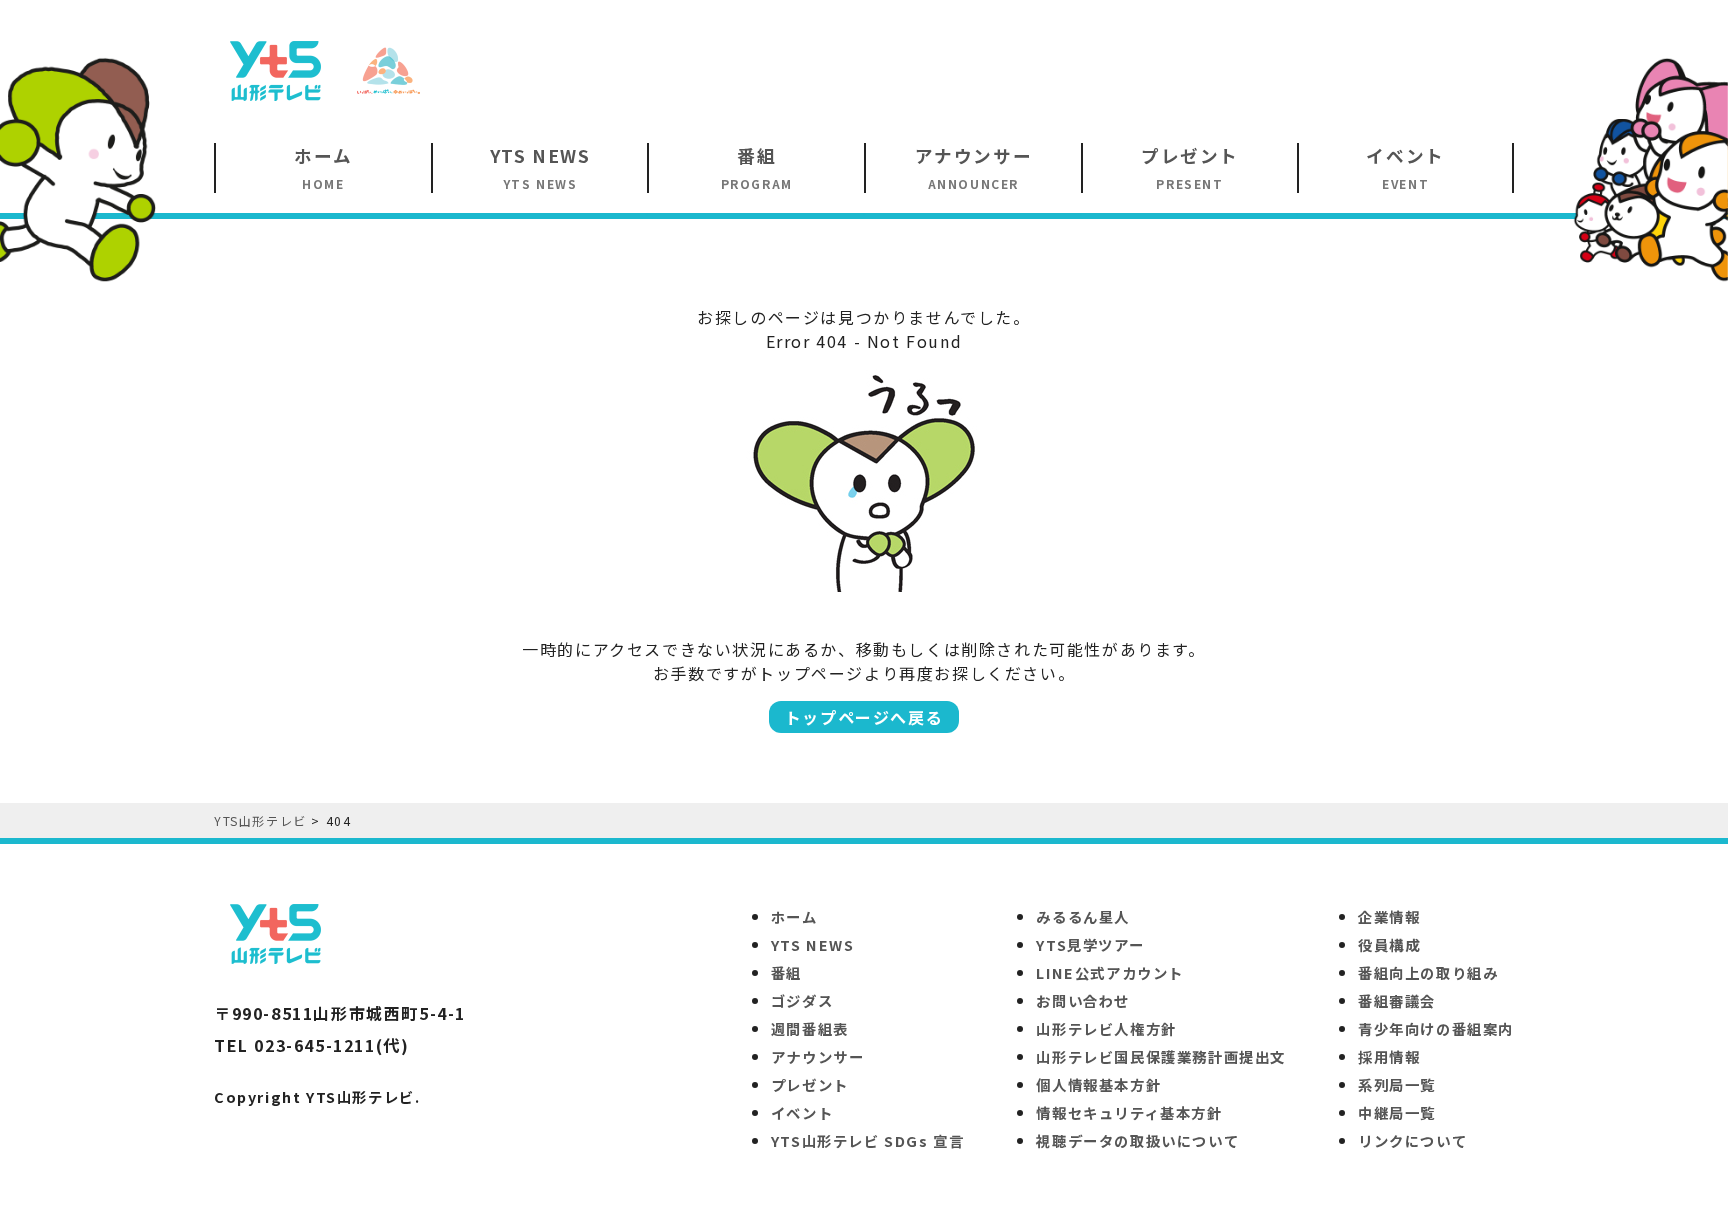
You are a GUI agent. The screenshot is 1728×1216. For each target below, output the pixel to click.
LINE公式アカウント (1110, 972)
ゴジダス (802, 1000)
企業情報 (1389, 916)
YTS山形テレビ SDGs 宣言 (868, 1140)
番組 (786, 972)
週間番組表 (810, 1028)
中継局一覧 (1397, 1112)
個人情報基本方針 (1098, 1084)
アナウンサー (818, 1056)
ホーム (794, 916)
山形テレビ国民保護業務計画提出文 (1161, 1056)
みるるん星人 (1083, 916)
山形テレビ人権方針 (1106, 1028)
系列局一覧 (1397, 1084)
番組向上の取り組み (1428, 972)
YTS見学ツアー (1090, 944)
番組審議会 (1397, 1000)
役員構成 (1389, 944)
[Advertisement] (1150, 69)
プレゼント (810, 1084)
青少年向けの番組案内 (1436, 1028)
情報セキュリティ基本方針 (1129, 1112)
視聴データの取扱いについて (1137, 1140)
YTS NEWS (813, 944)
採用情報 (1389, 1056)
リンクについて (1412, 1140)
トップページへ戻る (864, 717)
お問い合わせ (1083, 1000)
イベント (802, 1112)
